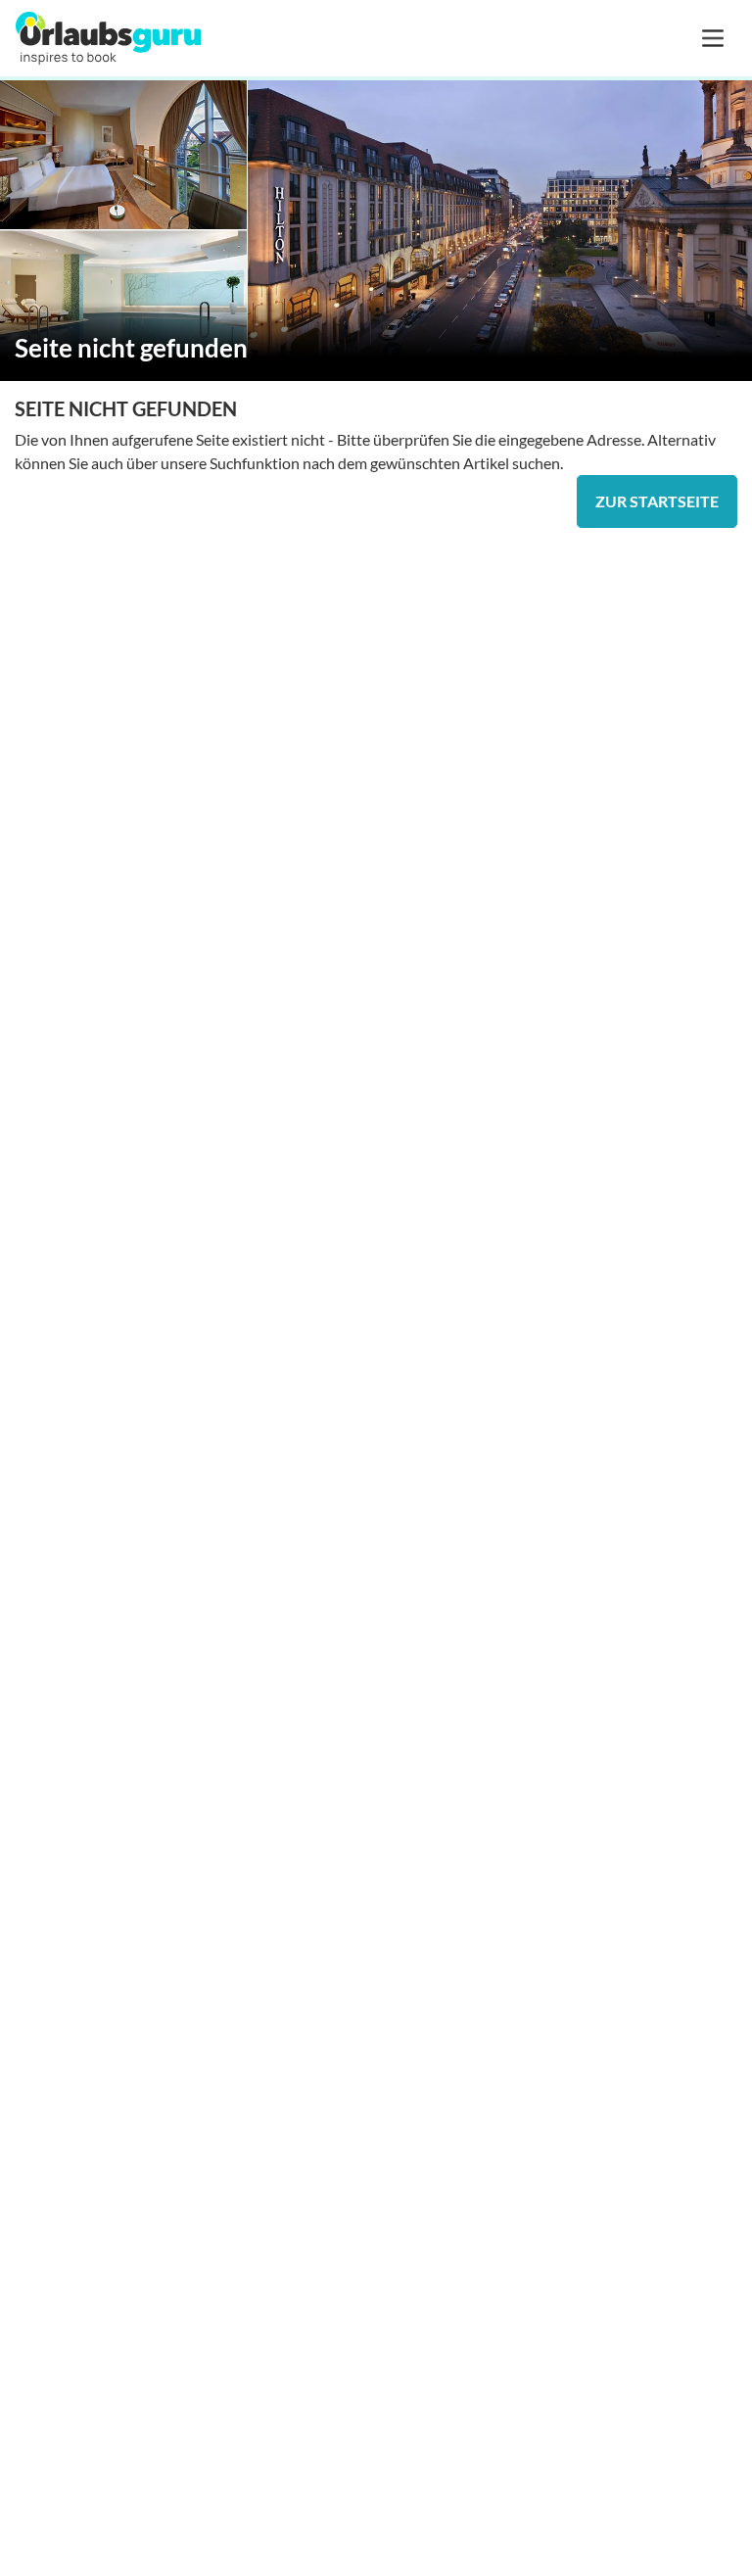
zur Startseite (657, 501)
